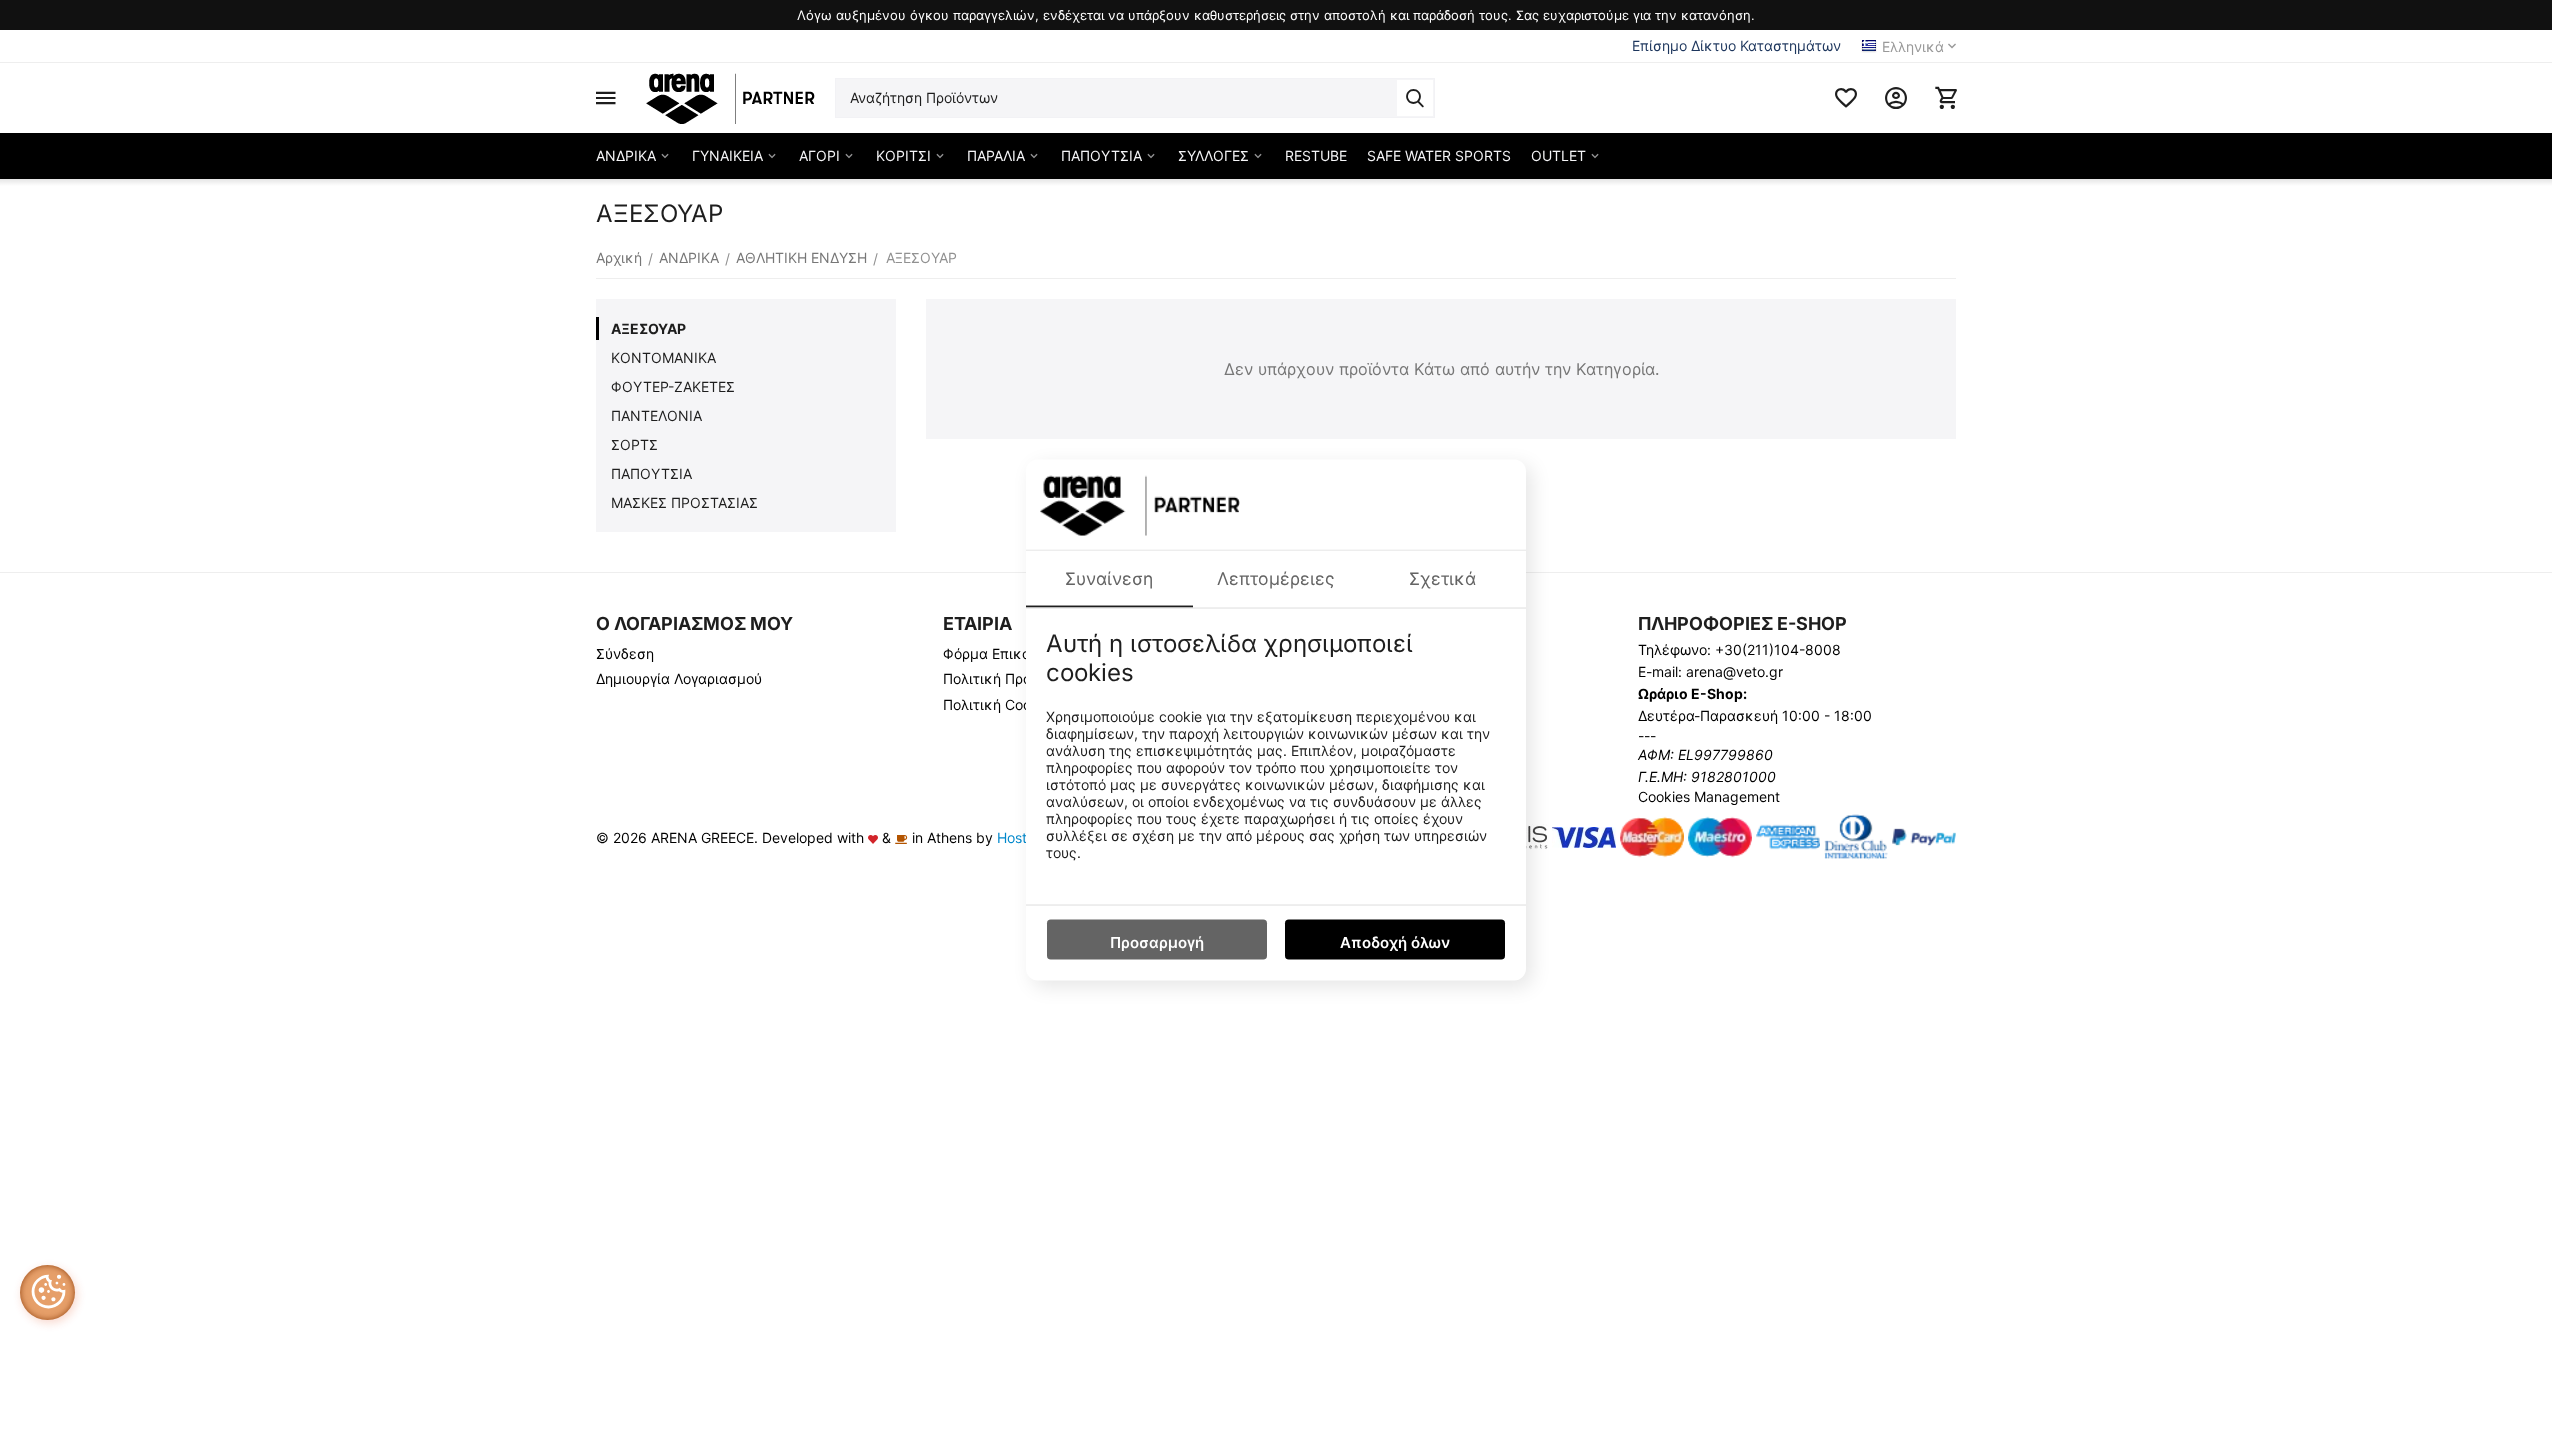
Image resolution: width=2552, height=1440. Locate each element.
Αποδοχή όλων (1395, 941)
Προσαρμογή (1157, 941)
